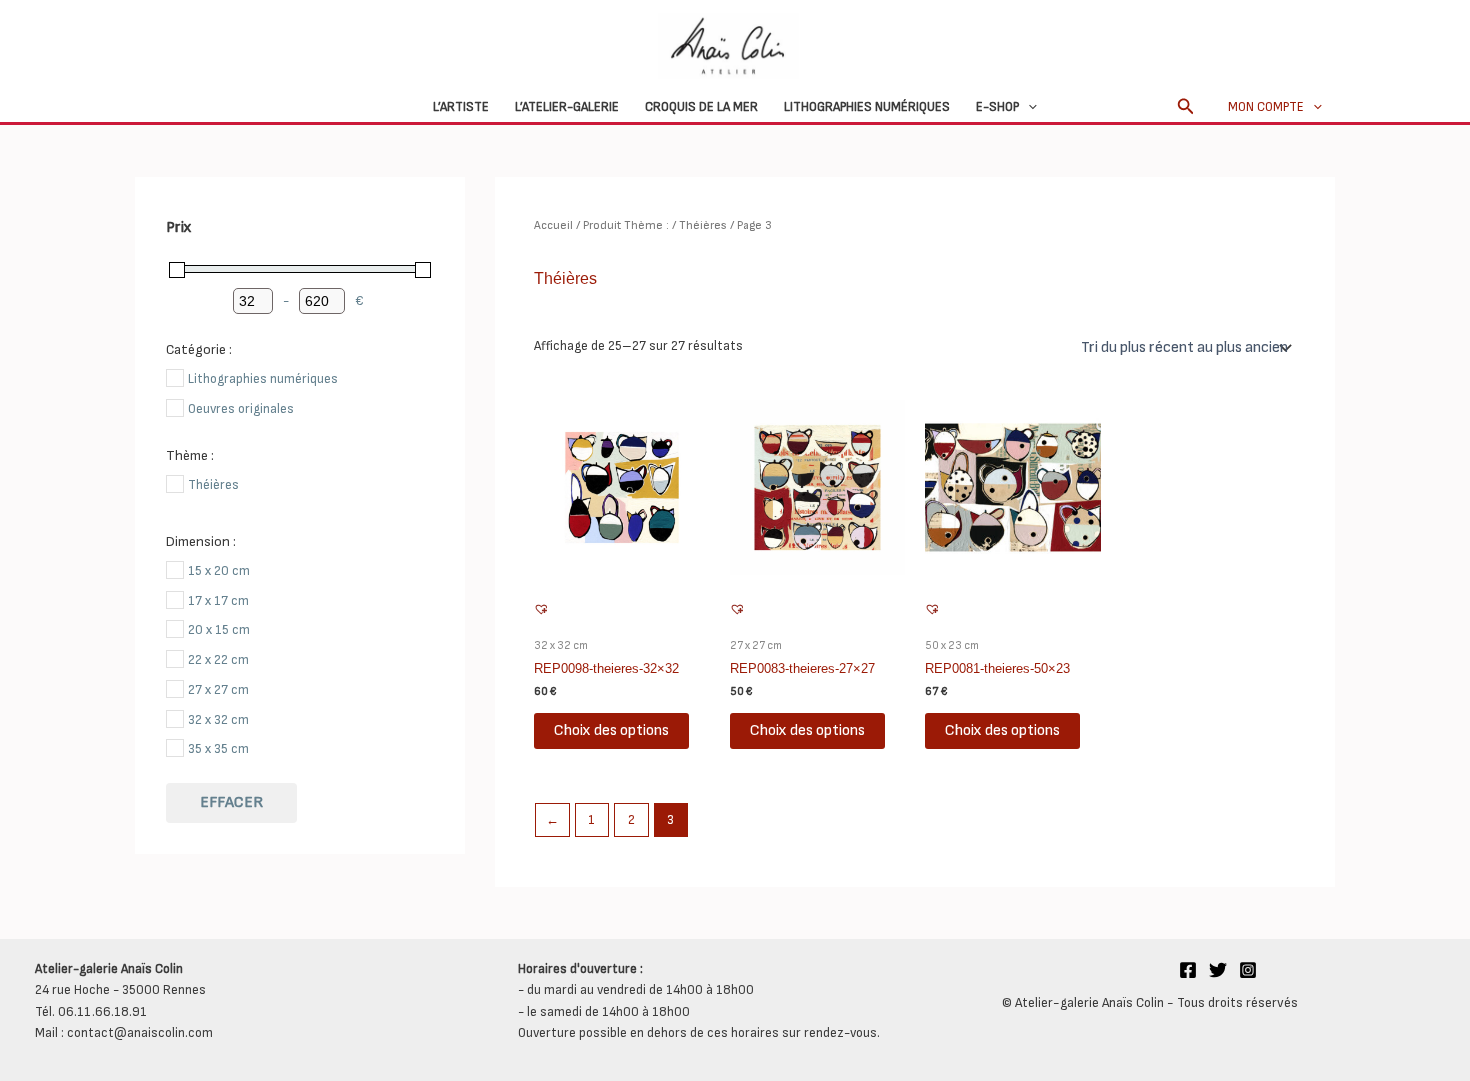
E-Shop (997, 107)
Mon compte (1266, 107)
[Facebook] (1188, 970)
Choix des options (611, 730)
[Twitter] (1218, 970)
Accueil (553, 225)
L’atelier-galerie (567, 107)
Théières (703, 225)
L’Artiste (461, 107)
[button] (1028, 107)
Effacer (231, 802)
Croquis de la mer (701, 107)
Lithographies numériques (867, 107)
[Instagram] (1248, 970)
